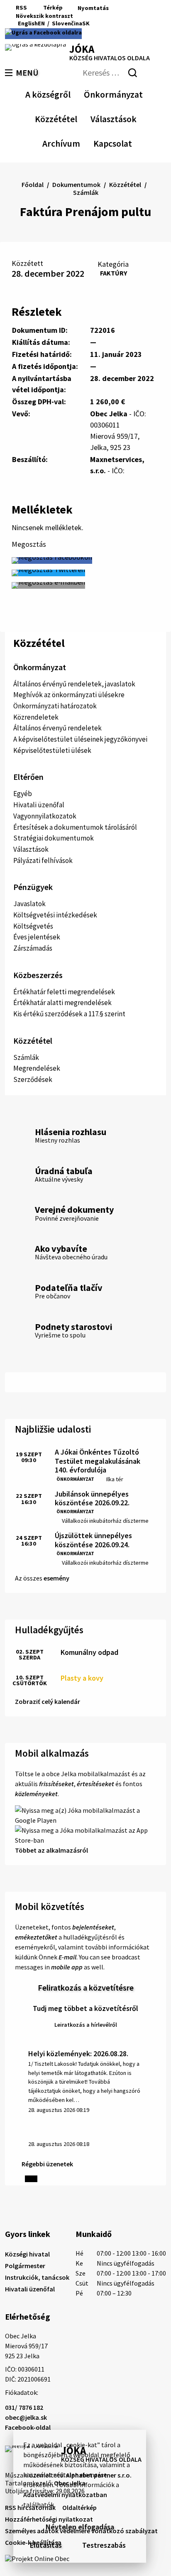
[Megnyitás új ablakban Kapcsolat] (125, 142)
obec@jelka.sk (26, 2417)
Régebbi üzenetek (47, 2164)
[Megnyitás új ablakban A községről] (66, 93)
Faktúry (114, 273)
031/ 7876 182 (24, 2407)
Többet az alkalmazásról (51, 1850)
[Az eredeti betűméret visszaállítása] (92, 16)
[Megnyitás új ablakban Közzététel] (73, 118)
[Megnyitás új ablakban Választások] (132, 118)
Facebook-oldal (28, 2427)
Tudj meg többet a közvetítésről (85, 2008)
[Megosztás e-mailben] (48, 585)
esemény (56, 1578)
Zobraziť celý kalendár (48, 1701)
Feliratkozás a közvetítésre (86, 1987)
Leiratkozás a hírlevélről (86, 2025)
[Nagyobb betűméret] (103, 16)
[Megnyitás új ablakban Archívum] (76, 142)
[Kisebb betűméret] (82, 16)
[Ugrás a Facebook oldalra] (43, 34)
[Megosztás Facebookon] (52, 560)
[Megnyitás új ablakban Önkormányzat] (139, 93)
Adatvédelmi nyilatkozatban (65, 2495)
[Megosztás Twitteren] (48, 573)
